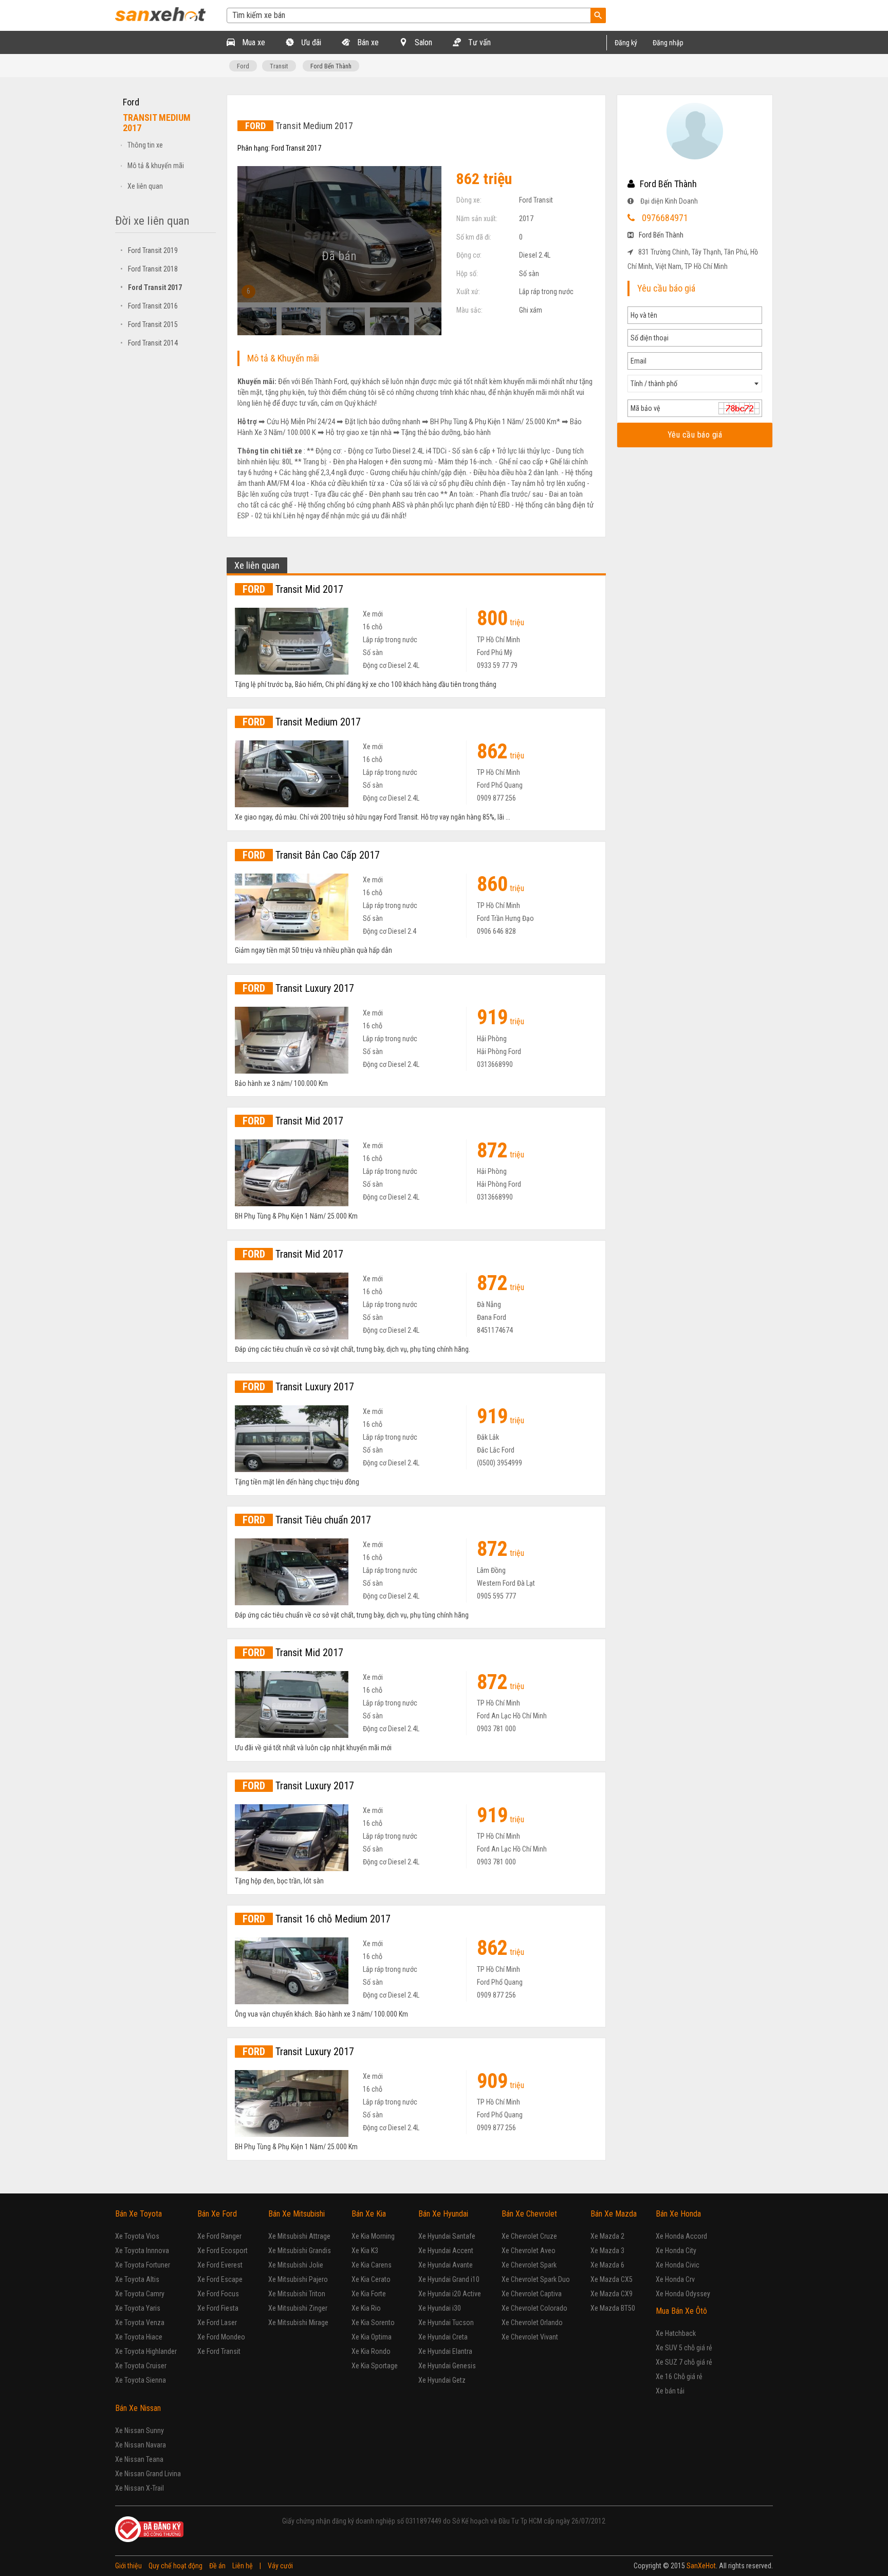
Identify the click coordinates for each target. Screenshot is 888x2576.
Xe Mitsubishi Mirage (298, 2323)
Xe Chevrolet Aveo (529, 2251)
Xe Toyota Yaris (138, 2308)
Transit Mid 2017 (293, 589)
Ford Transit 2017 (151, 287)
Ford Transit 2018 (149, 269)
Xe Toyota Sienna (141, 2380)
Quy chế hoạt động (175, 2566)
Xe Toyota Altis (137, 2279)
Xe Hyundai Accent (446, 2251)
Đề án (217, 2566)
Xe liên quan (145, 186)
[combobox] (695, 384)
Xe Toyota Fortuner (143, 2265)
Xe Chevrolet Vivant (530, 2337)
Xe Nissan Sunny (140, 2430)
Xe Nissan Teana (139, 2459)
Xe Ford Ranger (219, 2236)
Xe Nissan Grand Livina (148, 2474)
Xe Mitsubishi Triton (297, 2294)
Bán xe (367, 42)
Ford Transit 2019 (149, 250)
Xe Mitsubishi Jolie (296, 2265)
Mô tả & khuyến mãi (156, 166)
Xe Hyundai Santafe (447, 2236)
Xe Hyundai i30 (440, 2308)
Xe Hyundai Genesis (447, 2366)
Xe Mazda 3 (607, 2251)
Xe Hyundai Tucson (446, 2323)
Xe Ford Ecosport (223, 2251)
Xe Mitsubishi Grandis (300, 2251)
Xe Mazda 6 (607, 2265)
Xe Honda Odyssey (683, 2294)
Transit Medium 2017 (302, 722)
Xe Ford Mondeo (221, 2337)
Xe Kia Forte (369, 2294)
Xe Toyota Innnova (142, 2251)
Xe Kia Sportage (375, 2366)
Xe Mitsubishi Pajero (298, 2279)
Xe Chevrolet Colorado (534, 2308)
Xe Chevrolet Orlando (532, 2323)
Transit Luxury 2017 (298, 988)
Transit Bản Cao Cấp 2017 (311, 855)
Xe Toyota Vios (137, 2236)
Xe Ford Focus (218, 2294)
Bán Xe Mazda (614, 2214)
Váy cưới (280, 2566)
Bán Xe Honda (678, 2214)
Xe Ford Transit (219, 2351)
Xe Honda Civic (678, 2265)
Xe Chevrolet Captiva (532, 2294)
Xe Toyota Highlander (146, 2351)
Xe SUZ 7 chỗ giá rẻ (684, 2362)
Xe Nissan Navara (141, 2445)
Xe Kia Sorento (373, 2323)
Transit (279, 66)
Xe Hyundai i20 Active (450, 2294)
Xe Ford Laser (217, 2323)
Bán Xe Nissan (138, 2408)
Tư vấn (478, 42)
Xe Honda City (676, 2251)
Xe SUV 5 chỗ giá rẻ (684, 2348)
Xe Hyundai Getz (442, 2380)
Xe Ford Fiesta (218, 2308)
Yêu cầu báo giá (695, 435)
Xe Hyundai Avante (446, 2265)
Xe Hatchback (676, 2333)
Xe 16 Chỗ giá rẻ (679, 2377)
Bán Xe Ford (217, 2214)
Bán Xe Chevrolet (529, 2214)
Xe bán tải (670, 2391)
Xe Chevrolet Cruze (529, 2236)
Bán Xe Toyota (138, 2214)
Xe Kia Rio (366, 2308)
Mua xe (253, 42)
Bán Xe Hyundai (443, 2214)
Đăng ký (626, 43)
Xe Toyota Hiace (139, 2337)
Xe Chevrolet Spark (529, 2265)
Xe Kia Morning (373, 2236)
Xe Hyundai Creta (443, 2337)
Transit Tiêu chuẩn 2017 (307, 1520)
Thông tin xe (145, 145)
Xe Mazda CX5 (612, 2279)
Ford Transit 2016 (149, 306)
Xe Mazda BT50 (613, 2308)
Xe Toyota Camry (140, 2294)
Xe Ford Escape (220, 2279)
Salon (422, 42)
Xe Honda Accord (681, 2236)
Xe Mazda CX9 (612, 2294)
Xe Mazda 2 (607, 2236)
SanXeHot (701, 2566)
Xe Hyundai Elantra (445, 2351)
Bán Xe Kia (369, 2214)
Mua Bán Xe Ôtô (681, 2311)
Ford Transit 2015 (149, 324)
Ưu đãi (310, 42)
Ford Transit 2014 (149, 343)
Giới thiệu (128, 2566)
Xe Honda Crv (675, 2279)
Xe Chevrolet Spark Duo (536, 2279)
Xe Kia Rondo (371, 2351)
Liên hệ (243, 2566)
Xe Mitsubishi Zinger (298, 2308)
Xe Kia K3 (365, 2251)
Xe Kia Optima (372, 2337)
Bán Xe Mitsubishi (297, 2214)
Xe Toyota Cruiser (141, 2366)
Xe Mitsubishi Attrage (299, 2236)
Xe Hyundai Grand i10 (449, 2279)
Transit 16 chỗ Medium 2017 (317, 1919)
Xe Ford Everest (220, 2265)
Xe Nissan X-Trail (140, 2488)
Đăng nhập (668, 43)
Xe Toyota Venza (140, 2323)
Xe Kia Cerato (371, 2279)
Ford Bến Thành (331, 66)
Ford (243, 66)
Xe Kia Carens (372, 2265)
